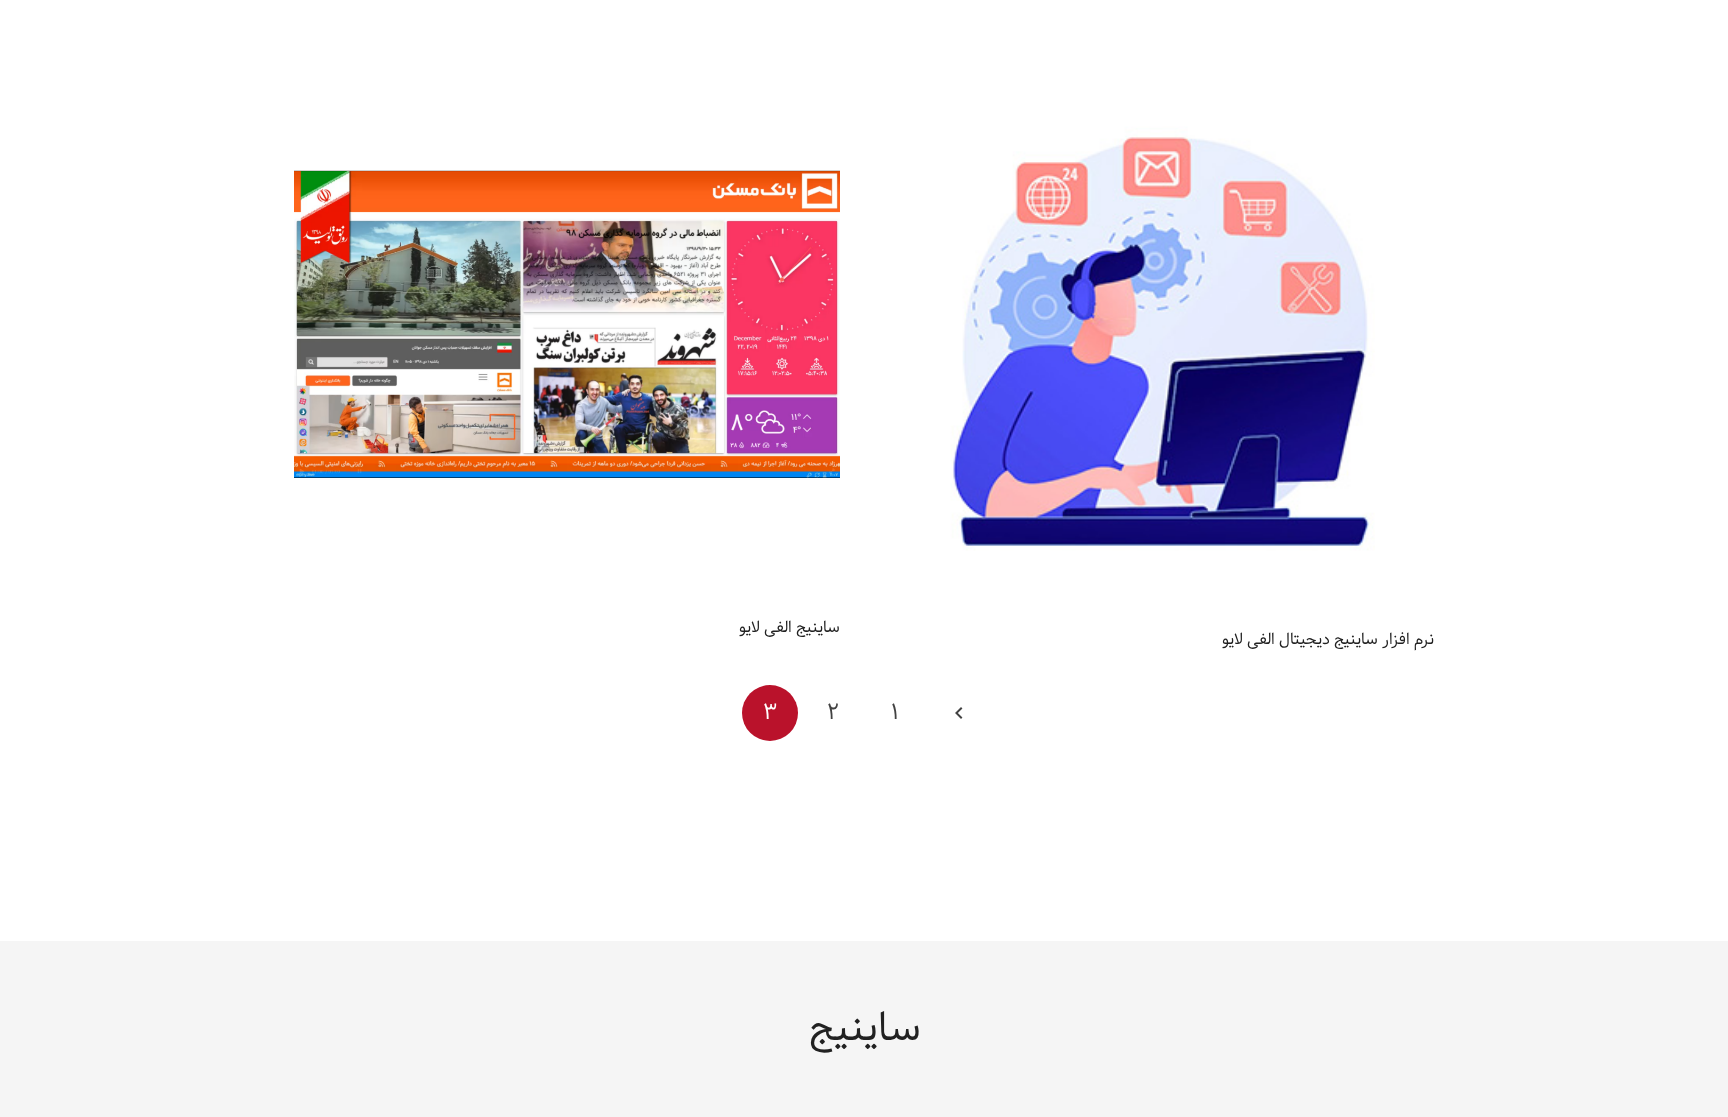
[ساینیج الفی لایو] (567, 75)
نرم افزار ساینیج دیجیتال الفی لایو (1328, 639)
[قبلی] (958, 713)
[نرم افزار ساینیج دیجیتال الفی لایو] (1161, 75)
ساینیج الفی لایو (789, 627)
